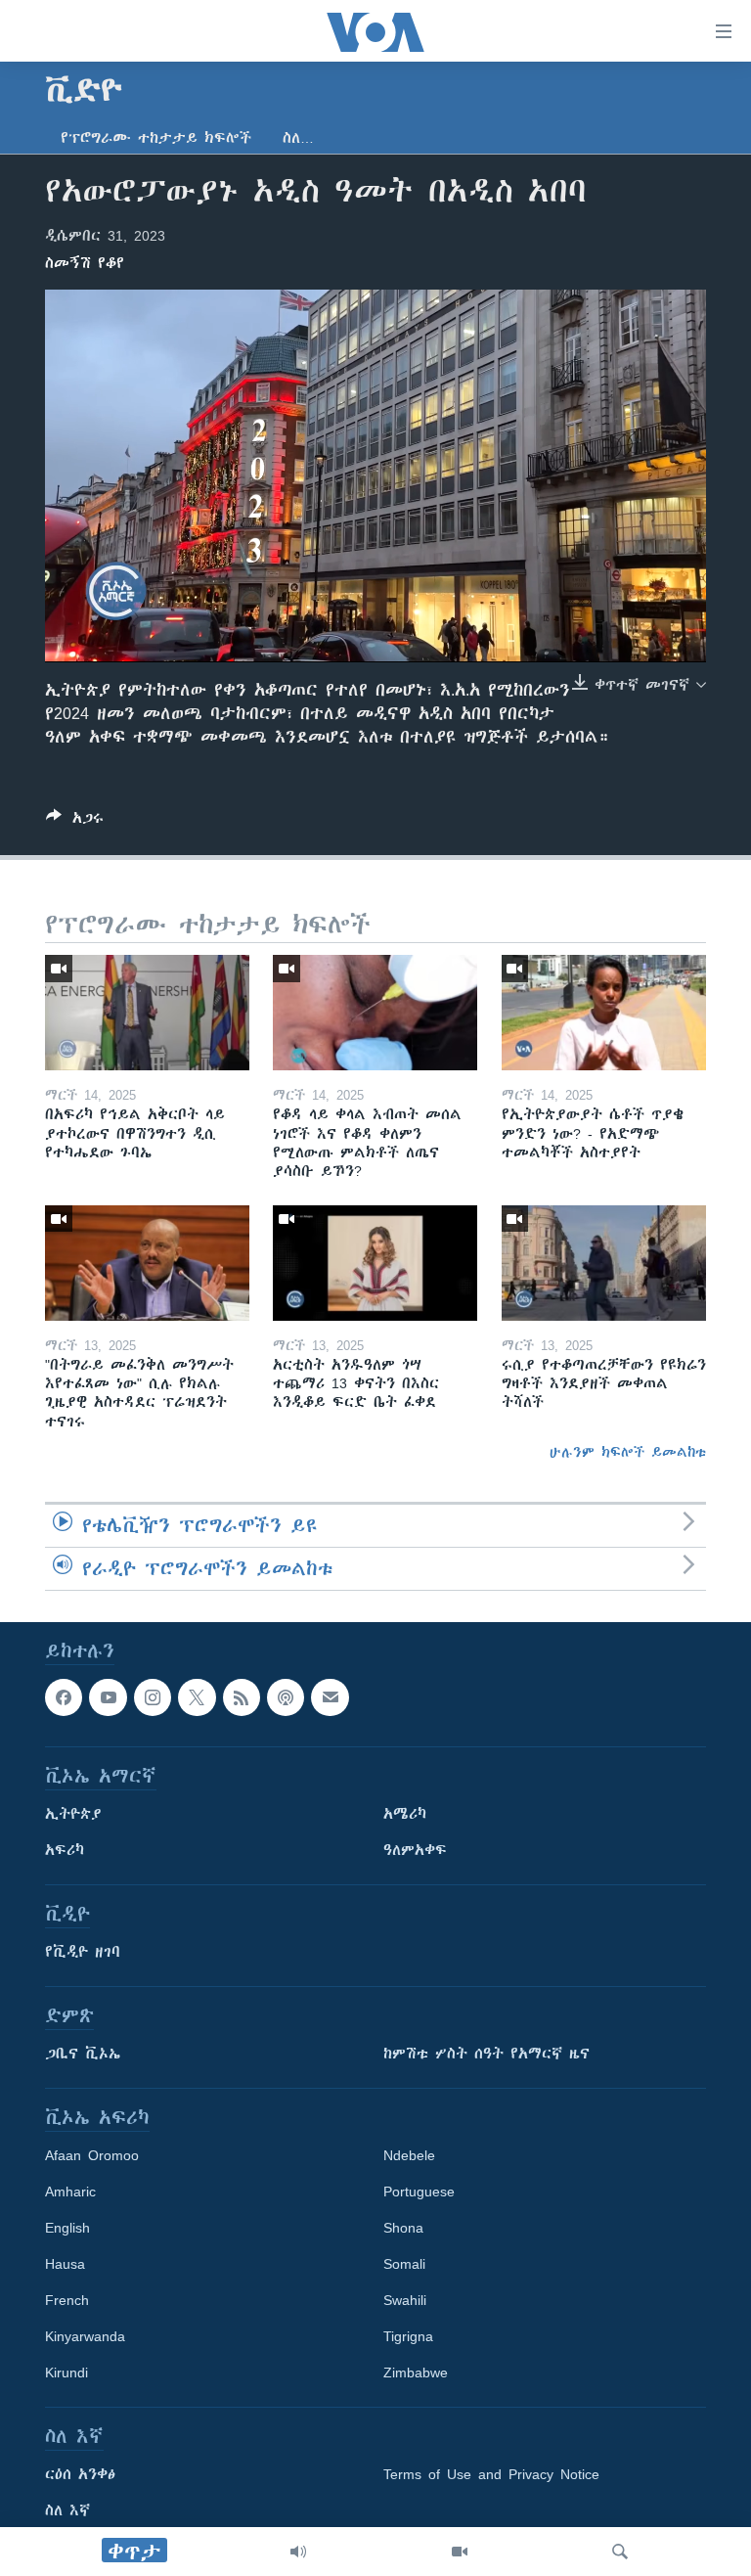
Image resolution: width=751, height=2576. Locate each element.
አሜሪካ (405, 1814)
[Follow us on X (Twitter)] (197, 1697)
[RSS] (242, 1697)
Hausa (65, 2264)
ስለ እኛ (67, 2510)
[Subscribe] (330, 1697)
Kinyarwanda (85, 2336)
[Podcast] (286, 1697)
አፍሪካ (65, 1850)
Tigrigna (408, 2336)
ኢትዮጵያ (73, 1814)
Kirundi (66, 2373)
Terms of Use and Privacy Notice (491, 2474)
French (67, 2300)
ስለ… (298, 138)
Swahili (405, 2300)
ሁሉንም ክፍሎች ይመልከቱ (628, 1452)
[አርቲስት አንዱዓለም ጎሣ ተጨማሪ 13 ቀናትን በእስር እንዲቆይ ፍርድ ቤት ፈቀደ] (375, 1263)
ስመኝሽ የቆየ (85, 263)
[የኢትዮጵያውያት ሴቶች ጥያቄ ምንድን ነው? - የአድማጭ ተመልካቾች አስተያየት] (604, 1013)
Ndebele (409, 2155)
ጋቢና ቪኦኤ (83, 2054)
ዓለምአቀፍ (415, 1850)
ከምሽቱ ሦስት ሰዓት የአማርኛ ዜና (486, 2054)
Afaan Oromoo (92, 2155)
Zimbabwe (416, 2373)
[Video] (460, 2552)
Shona (403, 2228)
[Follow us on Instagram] (153, 1697)
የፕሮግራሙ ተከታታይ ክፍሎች (156, 138)
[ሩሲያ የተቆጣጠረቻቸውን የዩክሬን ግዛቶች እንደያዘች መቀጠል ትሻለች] (604, 1263)
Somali (404, 2264)
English (67, 2228)
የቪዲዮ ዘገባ (83, 1952)
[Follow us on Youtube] (108, 1697)
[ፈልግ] (620, 2552)
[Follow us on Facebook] (64, 1697)
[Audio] (298, 2552)
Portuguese (419, 2192)
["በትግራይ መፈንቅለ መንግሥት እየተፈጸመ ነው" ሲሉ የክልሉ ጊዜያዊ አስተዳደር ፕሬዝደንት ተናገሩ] (147, 1263)
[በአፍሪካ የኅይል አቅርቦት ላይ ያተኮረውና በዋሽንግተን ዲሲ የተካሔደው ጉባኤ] (147, 1013)
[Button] (75, 821)
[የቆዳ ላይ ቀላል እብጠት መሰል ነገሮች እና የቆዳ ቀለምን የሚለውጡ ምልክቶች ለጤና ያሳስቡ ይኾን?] (375, 1013)
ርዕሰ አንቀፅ (80, 2474)
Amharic (70, 2192)
